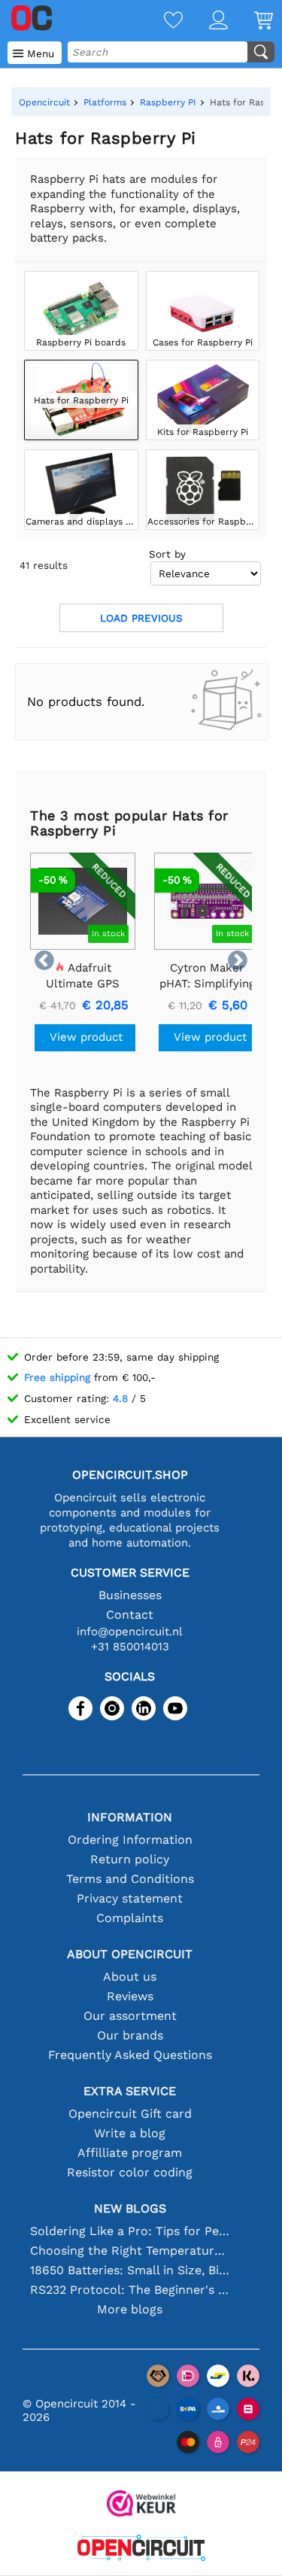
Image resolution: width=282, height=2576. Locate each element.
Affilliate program (130, 2153)
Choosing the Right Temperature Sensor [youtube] (130, 2251)
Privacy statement (130, 1898)
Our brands (130, 2035)
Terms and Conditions (130, 1879)
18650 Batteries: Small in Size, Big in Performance (130, 2270)
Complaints (130, 1918)
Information (130, 1817)
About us (130, 1977)
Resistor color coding (130, 2172)
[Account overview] (205, 21)
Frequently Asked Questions (130, 2055)
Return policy (130, 1859)
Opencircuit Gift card (130, 2114)
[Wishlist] (160, 21)
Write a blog (130, 2133)
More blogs (130, 2309)
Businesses (130, 1595)
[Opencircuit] (141, 2549)
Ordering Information (130, 1840)
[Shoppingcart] (250, 21)
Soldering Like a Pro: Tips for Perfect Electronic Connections (130, 2231)
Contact (130, 1615)
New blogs (130, 2208)
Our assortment (130, 2016)
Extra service (130, 2091)
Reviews (130, 1996)
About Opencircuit (130, 1954)
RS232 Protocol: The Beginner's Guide (130, 2290)
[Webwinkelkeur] (141, 2505)
